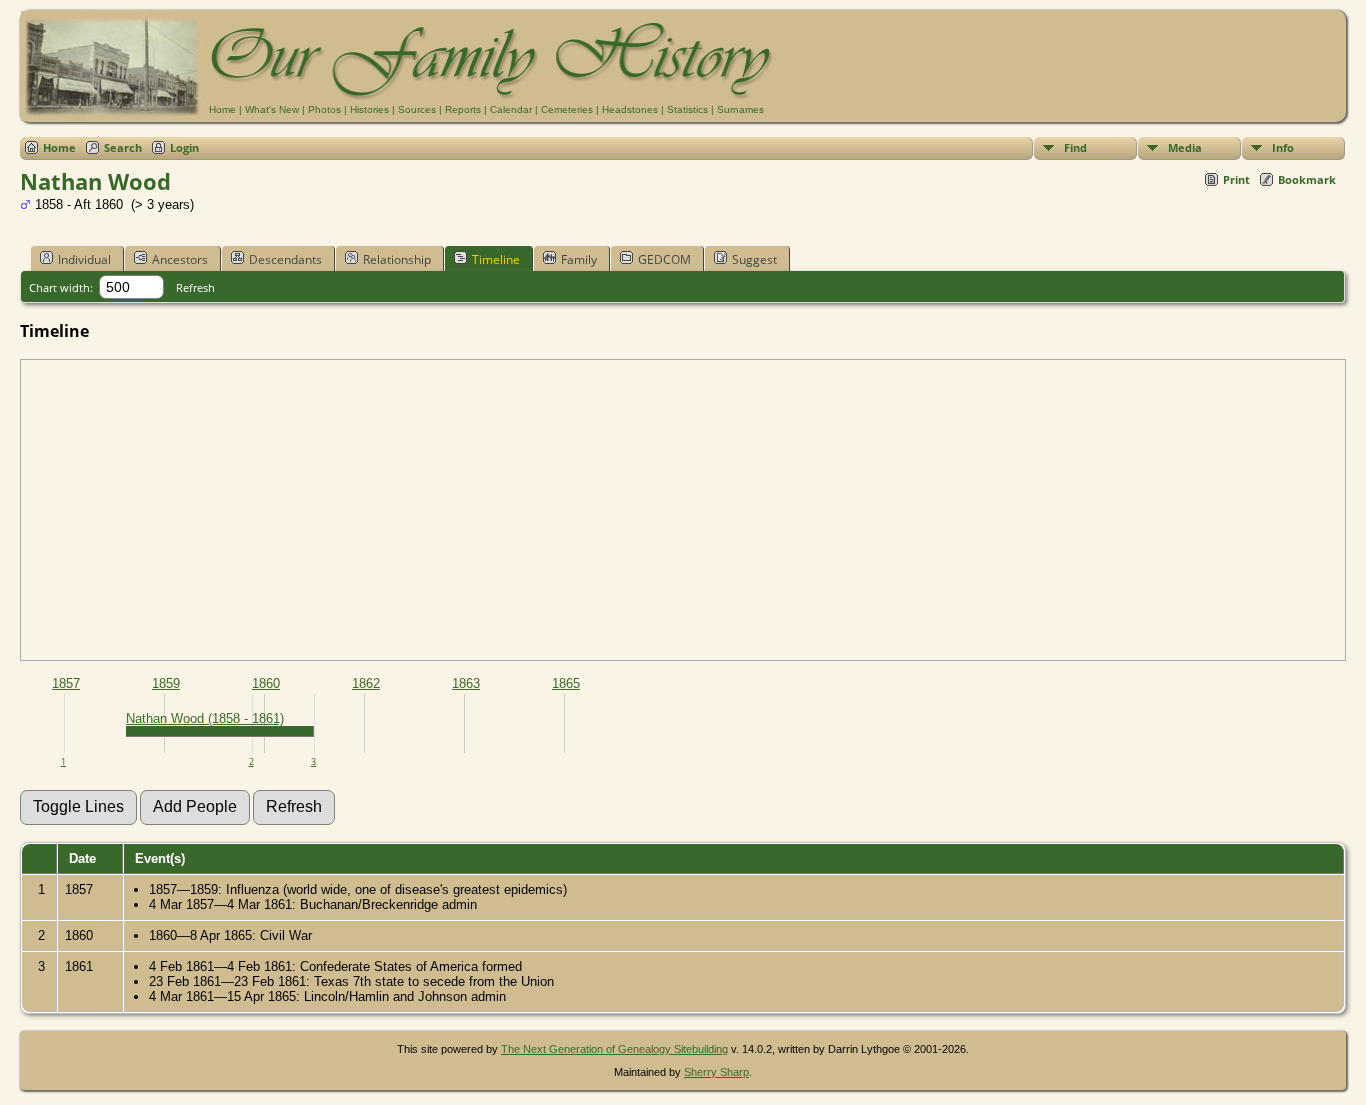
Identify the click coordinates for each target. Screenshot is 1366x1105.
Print (1236, 179)
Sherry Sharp (716, 1072)
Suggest (754, 259)
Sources (417, 109)
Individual (84, 259)
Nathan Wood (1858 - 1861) (205, 718)
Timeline (496, 259)
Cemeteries (567, 109)
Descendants (285, 259)
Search (123, 147)
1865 (566, 683)
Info (1283, 147)
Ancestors (180, 259)
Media (1185, 147)
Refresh (195, 287)
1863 (466, 683)
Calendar (511, 109)
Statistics (687, 109)
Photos (324, 109)
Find (1075, 147)
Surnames (740, 109)
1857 (66, 683)
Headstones (630, 109)
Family (579, 259)
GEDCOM (664, 259)
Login (184, 147)
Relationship (397, 259)
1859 (166, 683)
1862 (366, 683)
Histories (369, 109)
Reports (463, 109)
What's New (272, 109)
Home (222, 109)
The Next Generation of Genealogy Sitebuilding (614, 1049)
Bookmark (1307, 179)
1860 (266, 683)
